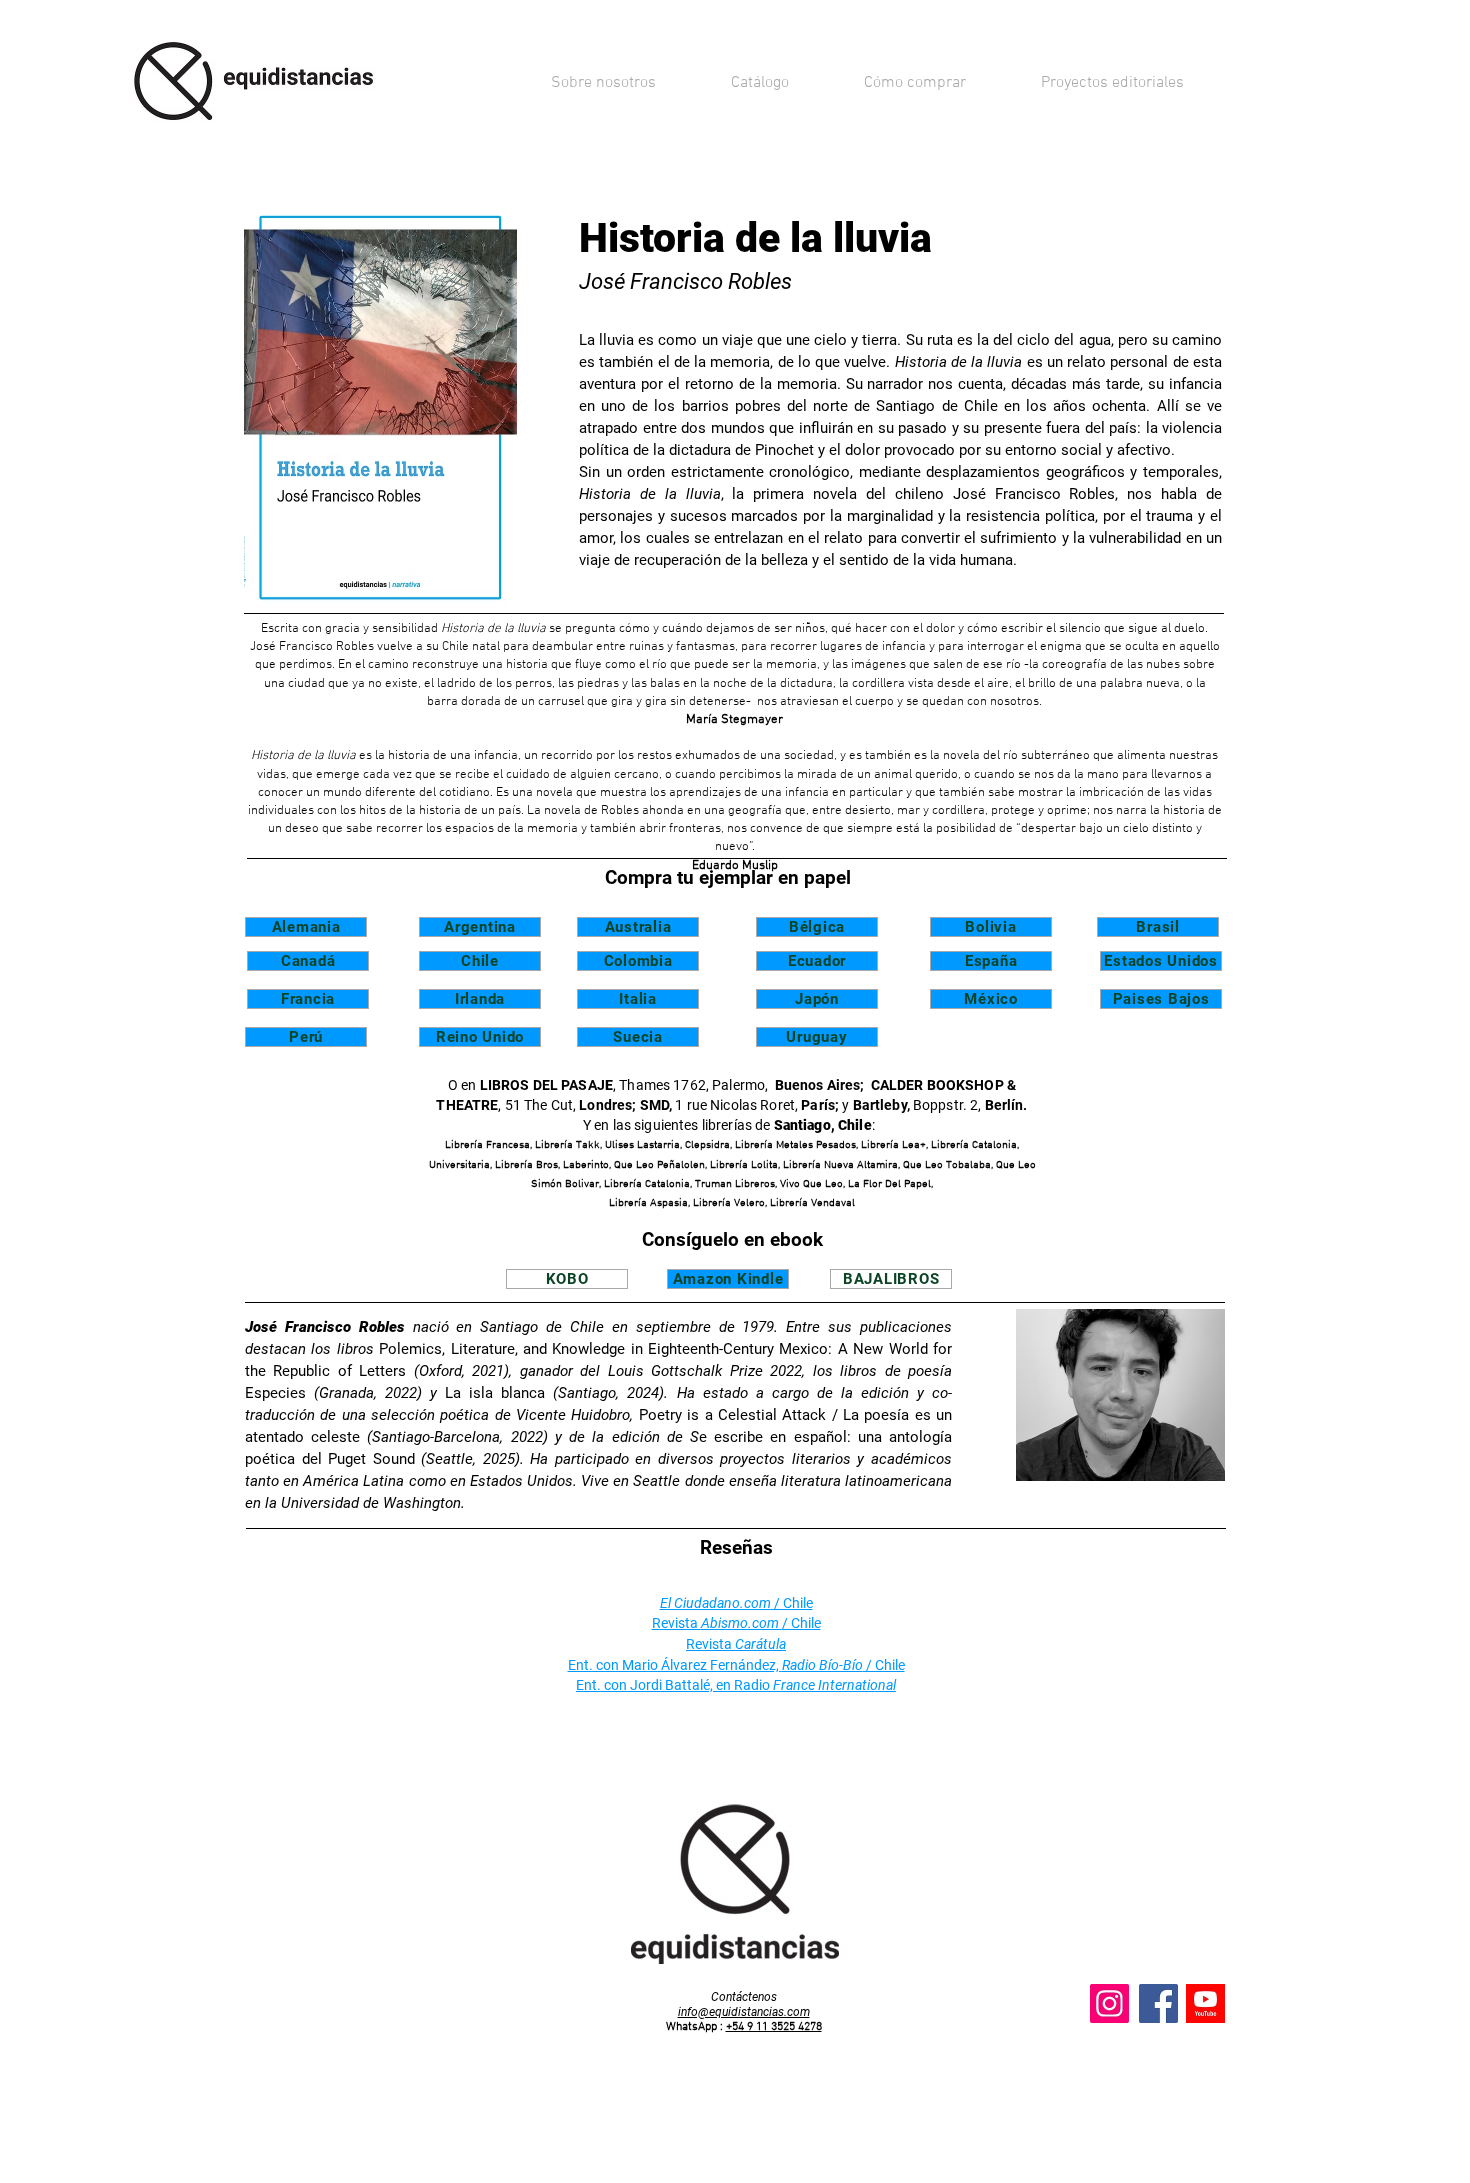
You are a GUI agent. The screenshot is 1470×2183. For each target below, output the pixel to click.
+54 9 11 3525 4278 (774, 2027)
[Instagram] (1109, 2003)
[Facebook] (1158, 2003)
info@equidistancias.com (744, 2012)
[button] (759, 83)
